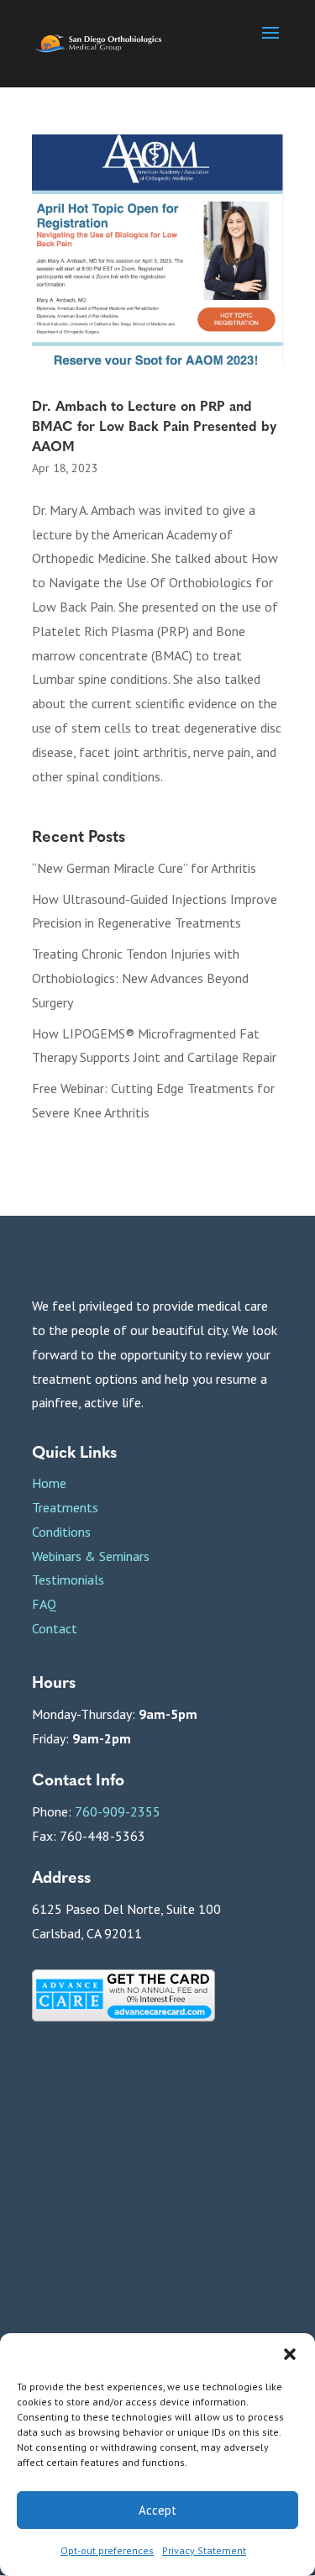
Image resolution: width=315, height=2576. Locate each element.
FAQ (44, 1604)
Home (49, 1483)
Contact (55, 1628)
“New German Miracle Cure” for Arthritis (144, 868)
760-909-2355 (118, 1811)
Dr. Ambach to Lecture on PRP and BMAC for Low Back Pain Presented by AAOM (154, 426)
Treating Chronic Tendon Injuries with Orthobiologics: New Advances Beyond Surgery (140, 978)
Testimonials (68, 1580)
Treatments (65, 1507)
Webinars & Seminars (91, 1556)
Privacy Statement (204, 2550)
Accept (157, 2510)
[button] (290, 2354)
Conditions (61, 1532)
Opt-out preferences (107, 2550)
